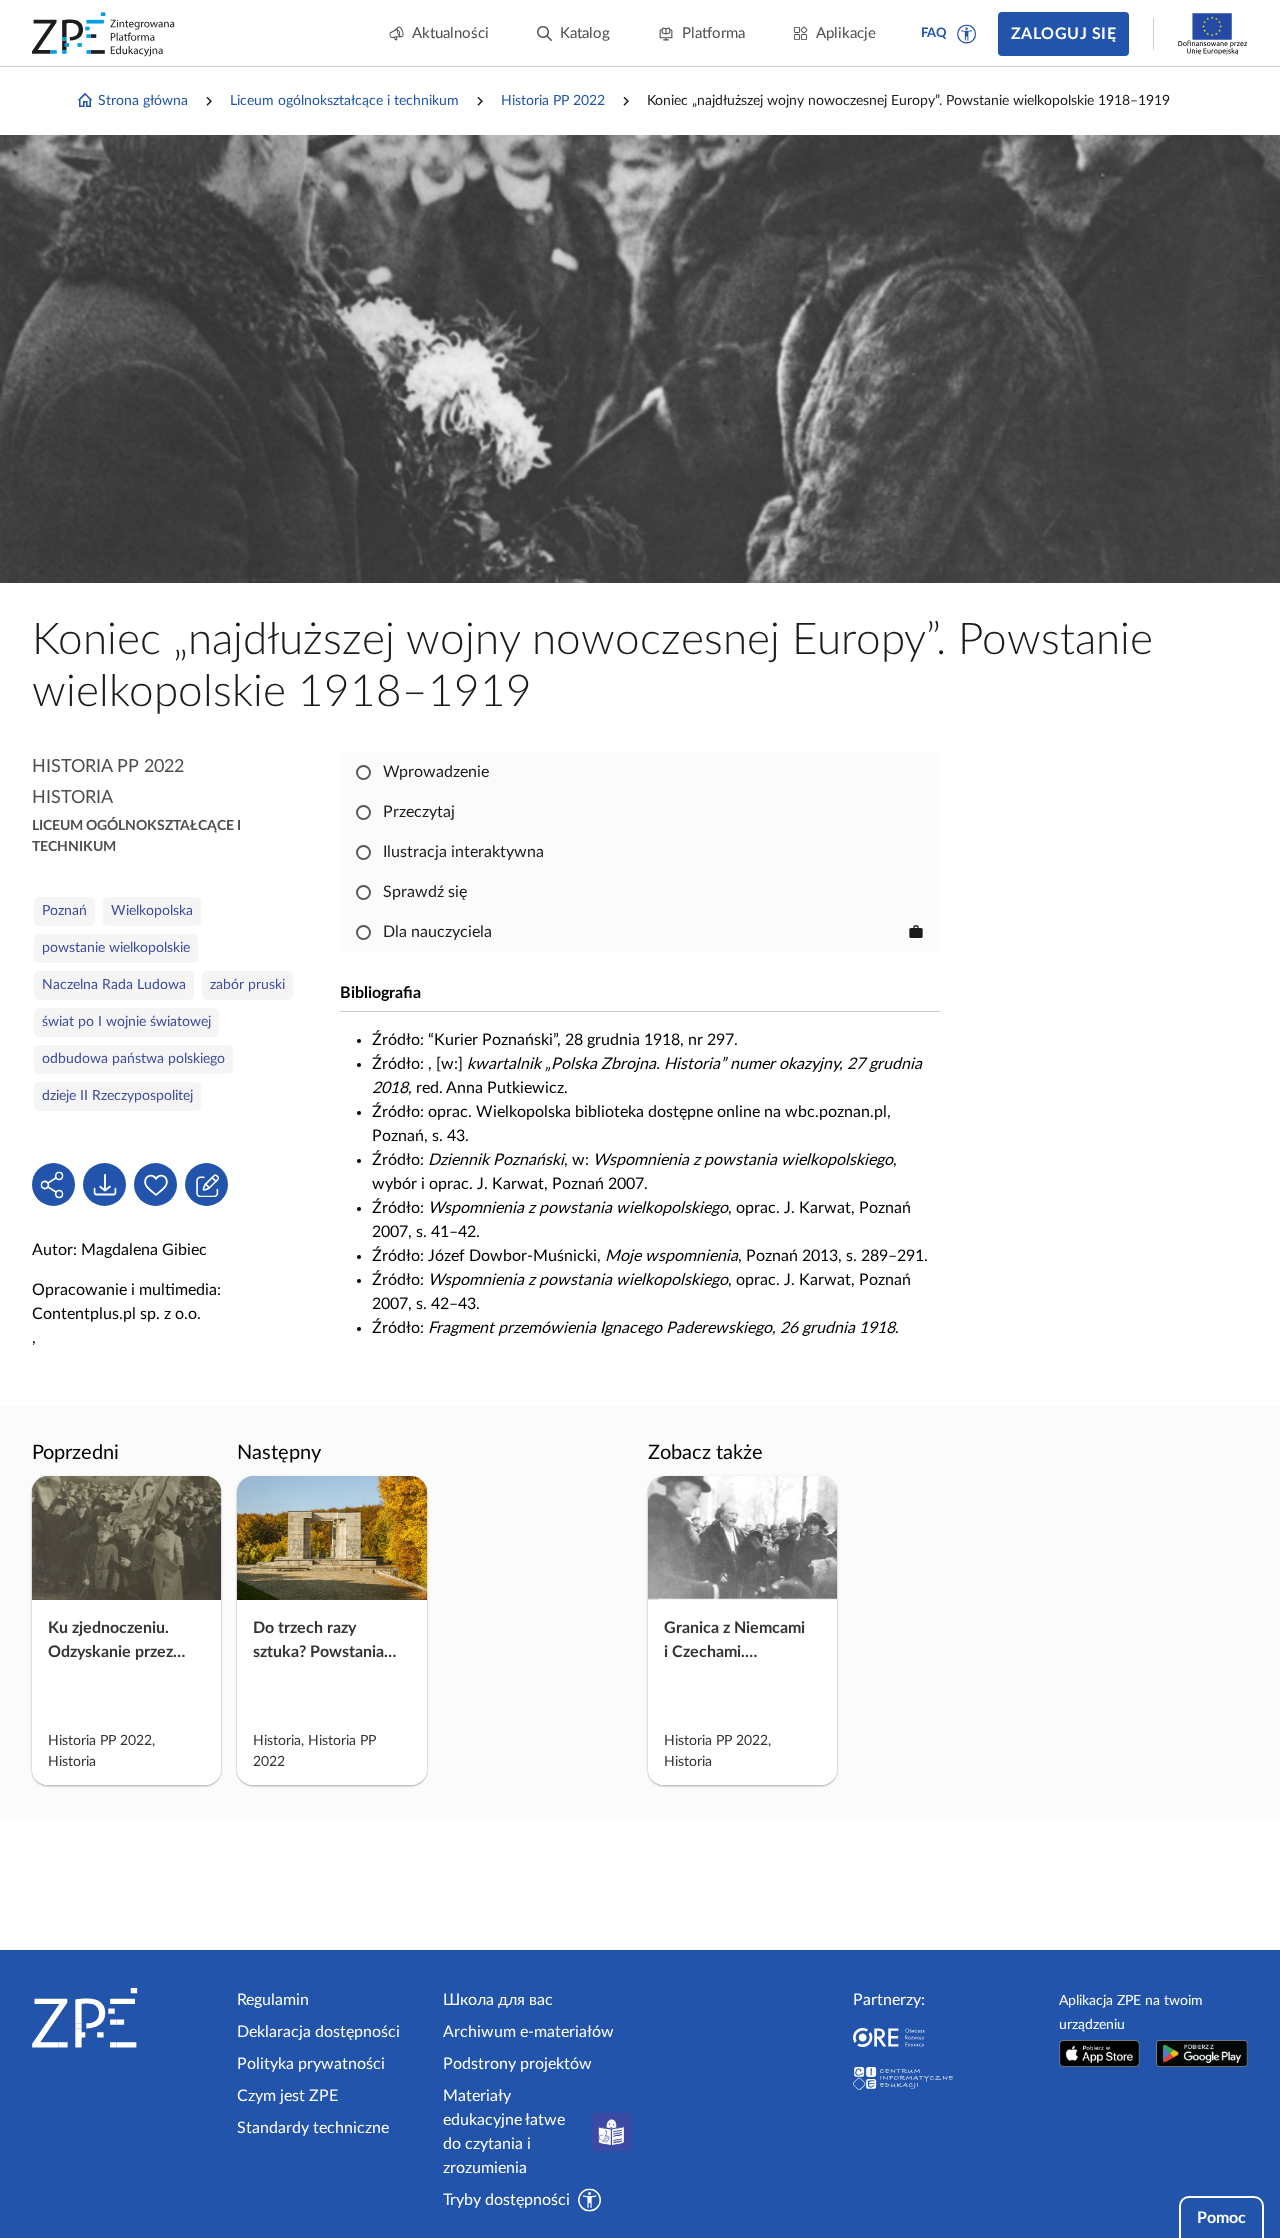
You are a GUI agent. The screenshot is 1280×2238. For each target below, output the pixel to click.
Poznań (64, 911)
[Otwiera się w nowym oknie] (1100, 2053)
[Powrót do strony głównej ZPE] (104, 34)
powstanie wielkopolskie (116, 948)
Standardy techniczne (313, 2128)
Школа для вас (498, 2000)
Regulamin (273, 2000)
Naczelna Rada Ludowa (114, 985)
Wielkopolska (152, 911)
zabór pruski (247, 985)
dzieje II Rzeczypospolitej (117, 1096)
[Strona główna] (126, 2018)
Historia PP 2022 (553, 101)
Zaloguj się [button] (1063, 34)
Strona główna (143, 101)
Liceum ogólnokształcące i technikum (344, 101)
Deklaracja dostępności (318, 2032)
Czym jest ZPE (287, 2096)
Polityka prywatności (311, 2064)
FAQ (934, 33)
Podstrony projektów (517, 2064)
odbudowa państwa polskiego (133, 1059)
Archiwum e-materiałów (528, 2032)
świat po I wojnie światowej (126, 1022)
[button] (967, 34)
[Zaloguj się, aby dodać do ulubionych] (155, 1184)
